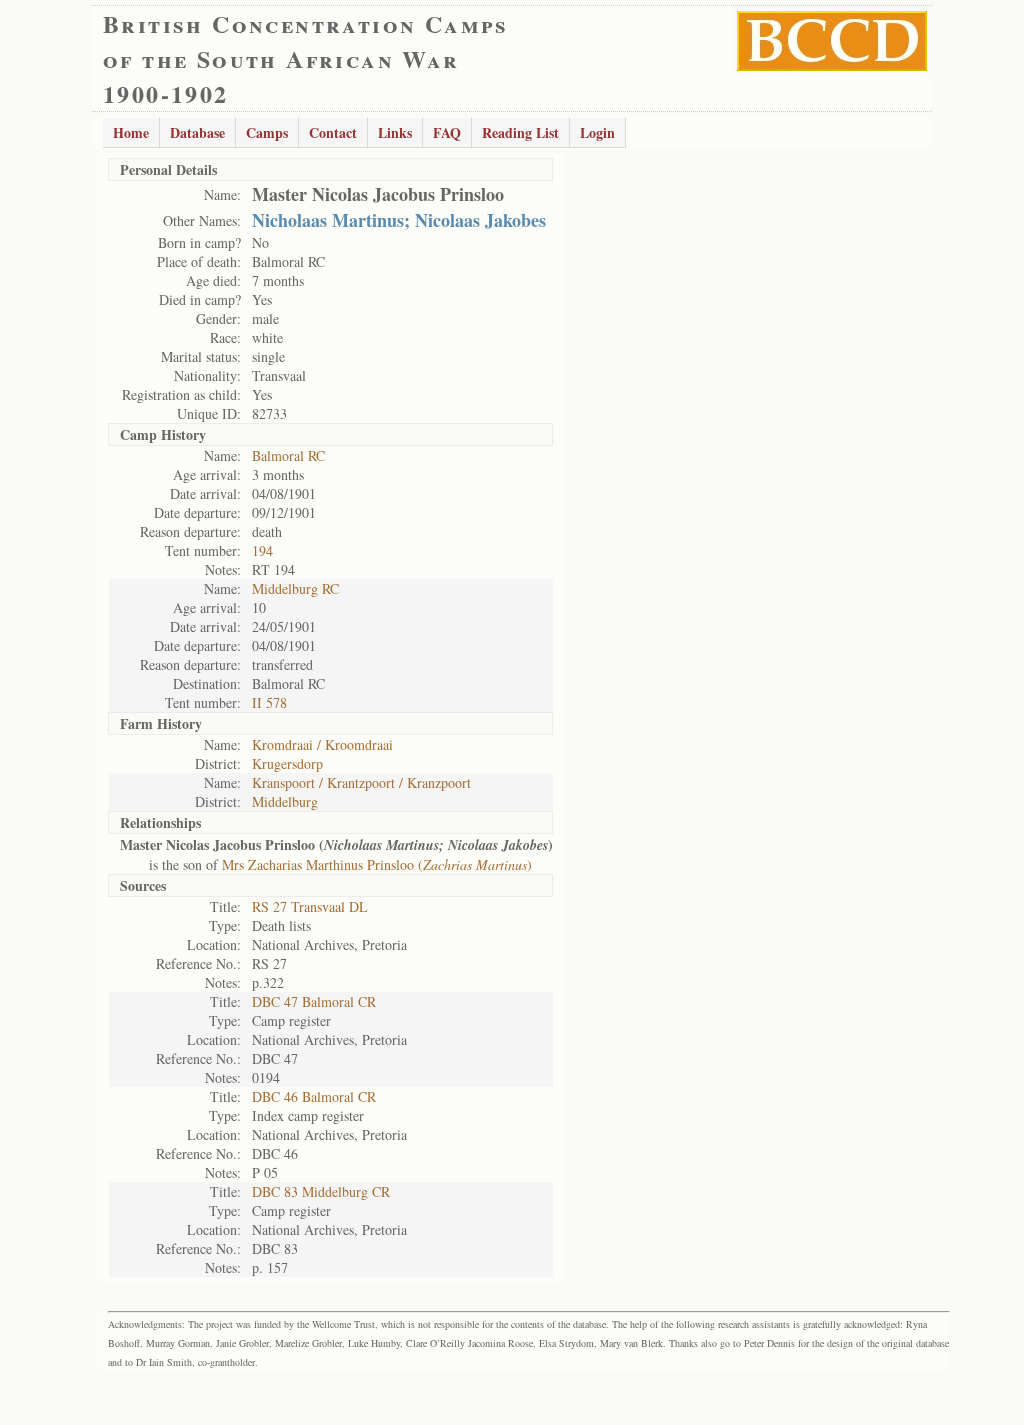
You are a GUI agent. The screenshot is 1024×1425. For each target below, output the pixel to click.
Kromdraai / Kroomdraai (322, 744)
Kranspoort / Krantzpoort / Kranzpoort (361, 782)
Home (131, 132)
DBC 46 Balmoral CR (314, 1096)
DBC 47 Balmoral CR (314, 1001)
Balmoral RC (288, 455)
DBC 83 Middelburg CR (321, 1191)
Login (597, 132)
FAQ (447, 132)
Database (197, 132)
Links (395, 132)
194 (262, 550)
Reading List (520, 132)
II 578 (269, 702)
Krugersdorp (287, 763)
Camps (267, 132)
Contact (333, 132)
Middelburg (285, 801)
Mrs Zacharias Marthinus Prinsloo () (377, 864)
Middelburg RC (295, 588)
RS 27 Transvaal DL (310, 906)
